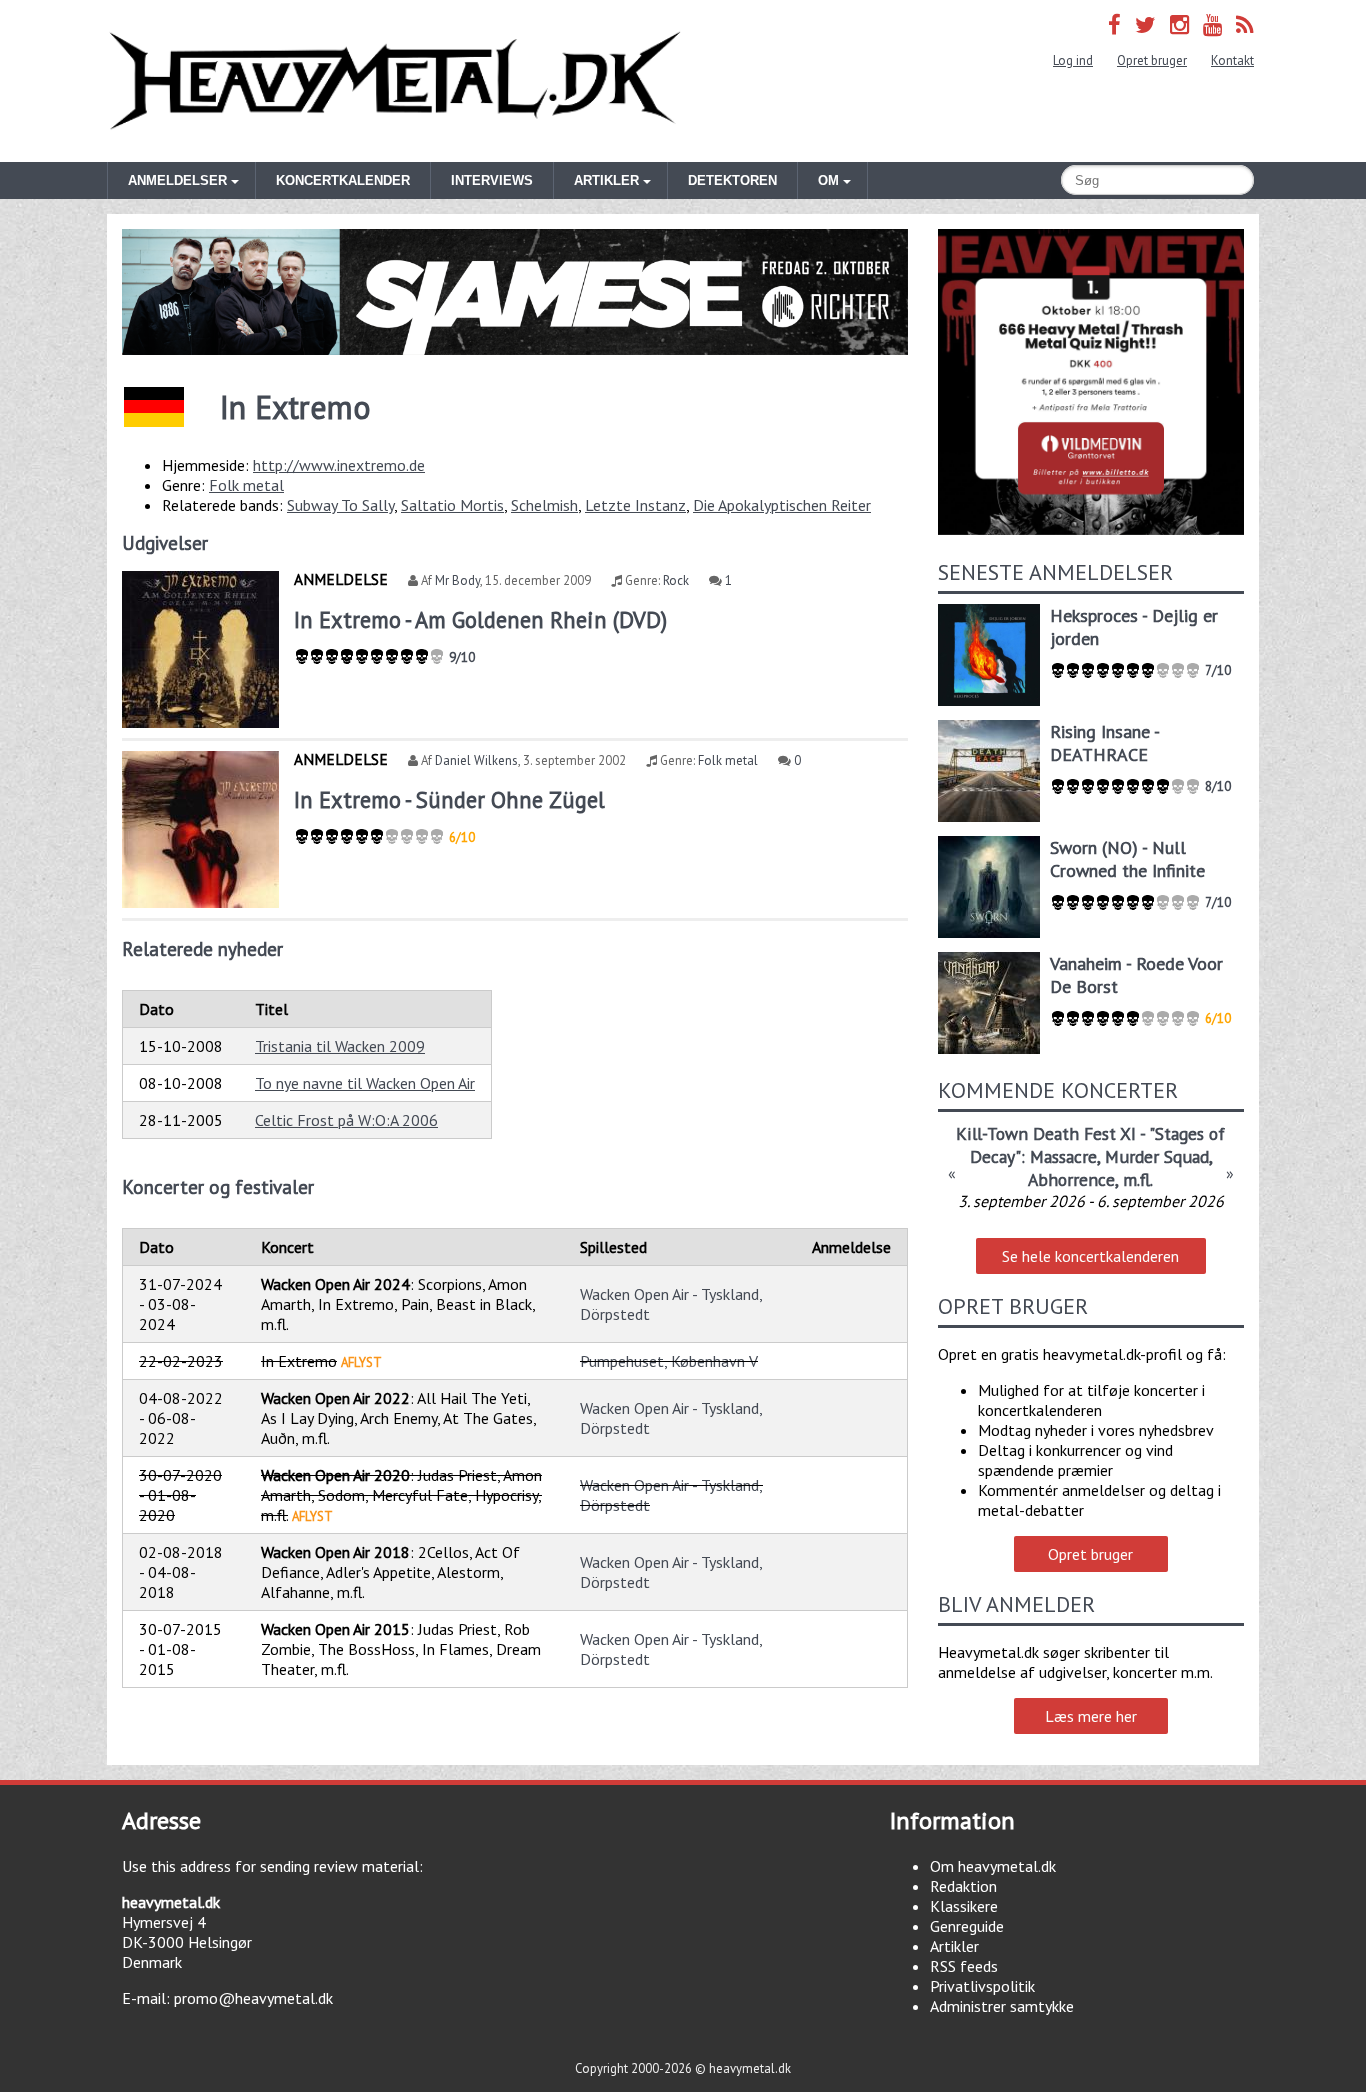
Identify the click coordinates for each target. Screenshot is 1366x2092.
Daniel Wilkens (476, 760)
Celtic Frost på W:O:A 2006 (346, 1120)
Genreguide (967, 1926)
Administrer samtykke (1002, 2006)
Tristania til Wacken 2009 (340, 1046)
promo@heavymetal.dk (253, 1998)
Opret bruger (1152, 60)
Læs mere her (1091, 1716)
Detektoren (732, 180)
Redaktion (963, 1886)
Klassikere (964, 1906)
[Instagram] (1179, 24)
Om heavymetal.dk (993, 1866)
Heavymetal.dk (395, 81)
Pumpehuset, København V (669, 1361)
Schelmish (544, 505)
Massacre (1063, 1156)
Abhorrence (1071, 1179)
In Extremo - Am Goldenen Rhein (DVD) (480, 619)
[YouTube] (1212, 24)
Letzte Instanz (635, 505)
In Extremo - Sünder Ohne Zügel (449, 799)
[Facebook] (1114, 24)
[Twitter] (1145, 24)
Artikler (954, 1946)
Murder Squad (1157, 1156)
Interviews (492, 180)
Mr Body (457, 580)
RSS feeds (964, 1966)
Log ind (1073, 60)
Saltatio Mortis (452, 505)
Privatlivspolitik (982, 1986)
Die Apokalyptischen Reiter (782, 505)
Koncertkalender (343, 180)
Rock (676, 580)
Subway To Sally (340, 505)
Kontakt (1232, 60)
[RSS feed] (1245, 24)
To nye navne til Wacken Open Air (365, 1083)
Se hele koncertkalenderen (1090, 1256)
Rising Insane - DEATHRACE (1104, 743)
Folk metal (246, 485)
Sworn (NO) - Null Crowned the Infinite (1127, 859)
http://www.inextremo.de (339, 465)
